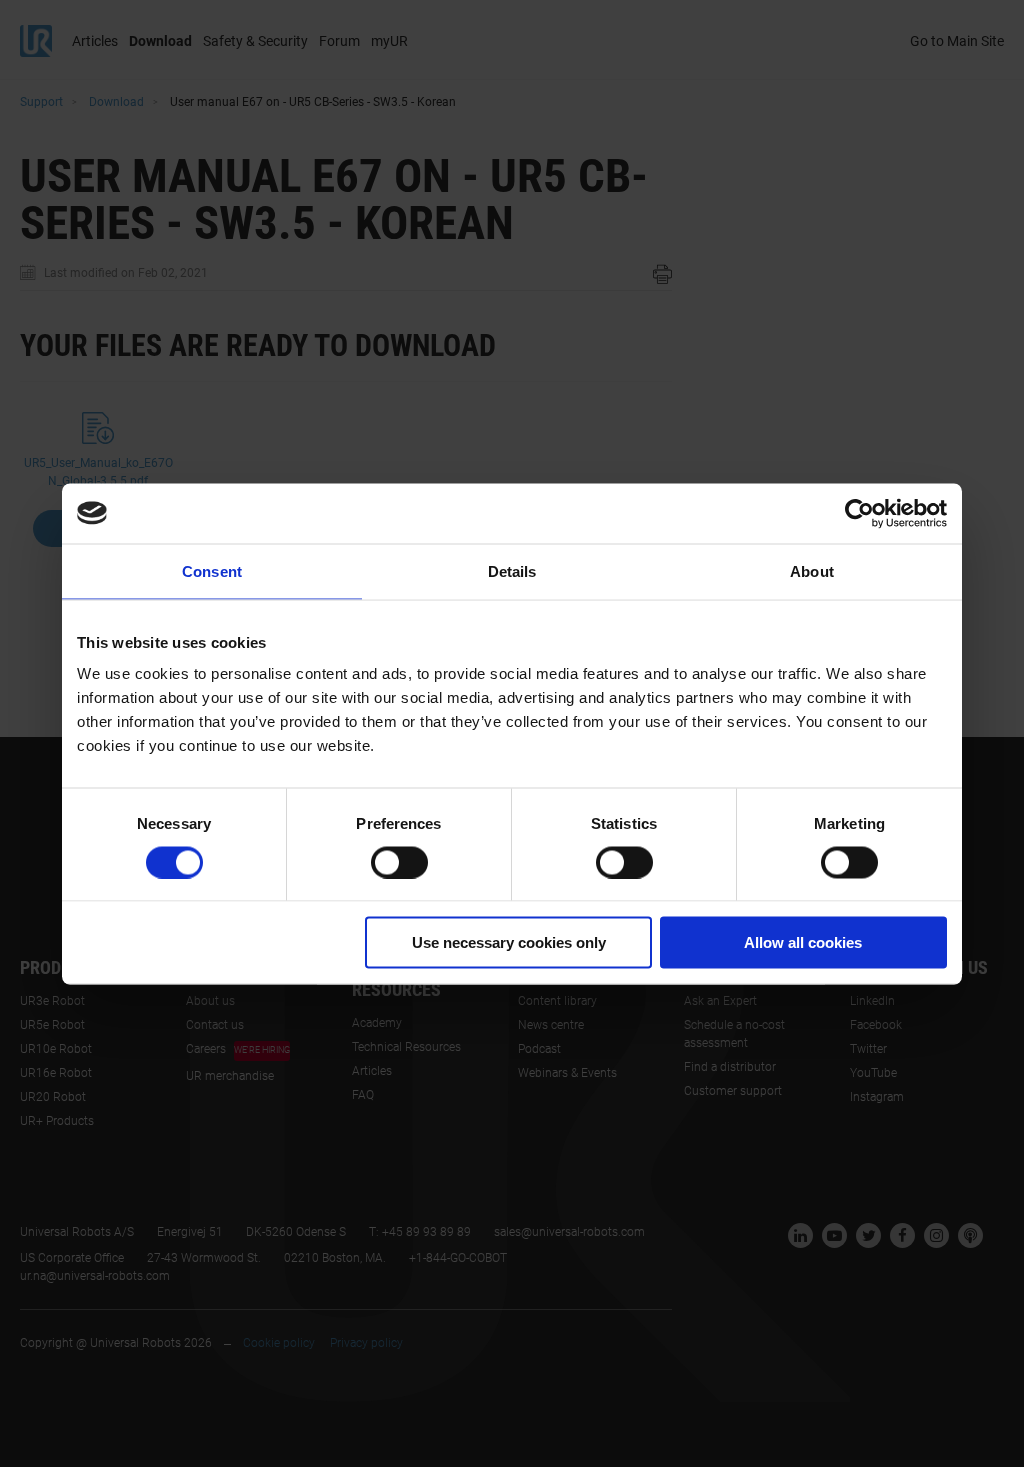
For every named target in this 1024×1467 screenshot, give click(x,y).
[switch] (399, 862)
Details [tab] (512, 570)
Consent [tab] (212, 570)
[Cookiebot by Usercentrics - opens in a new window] (859, 513)
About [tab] (812, 570)
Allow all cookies (803, 942)
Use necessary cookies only (509, 942)
